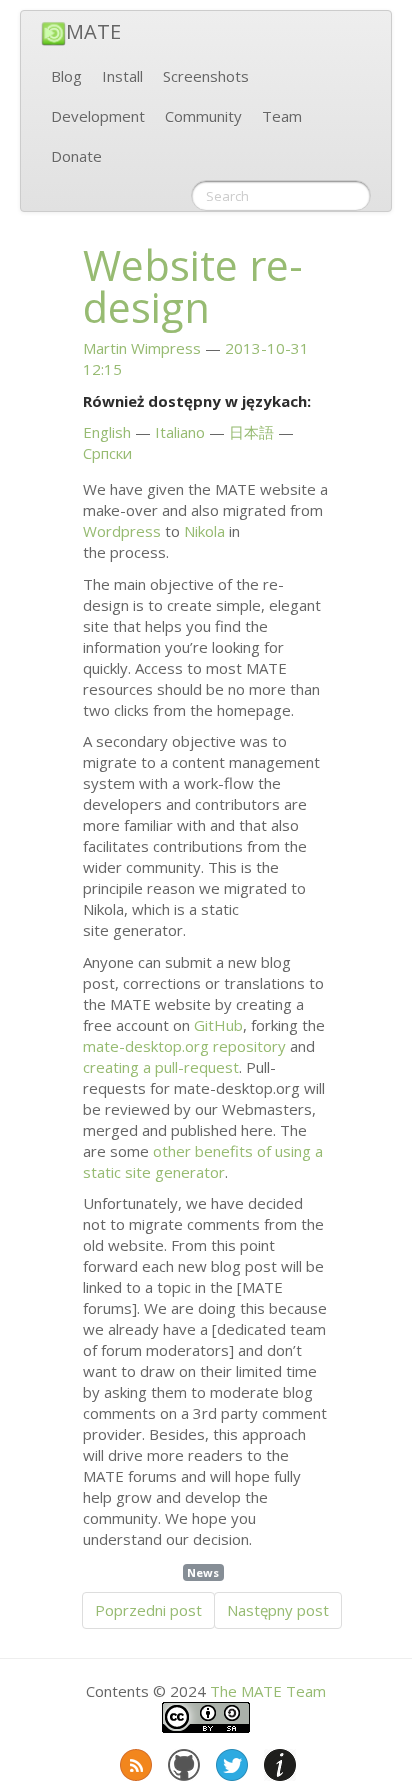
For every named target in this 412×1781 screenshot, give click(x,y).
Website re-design (193, 286)
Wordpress (122, 531)
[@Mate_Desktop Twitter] (230, 1761)
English (107, 432)
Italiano (180, 432)
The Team (268, 1691)
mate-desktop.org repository (184, 1046)
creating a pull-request (161, 1067)
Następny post (278, 1610)
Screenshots (206, 76)
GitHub (218, 1025)
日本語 (251, 432)
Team (282, 116)
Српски (107, 453)
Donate (76, 156)
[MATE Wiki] (278, 1761)
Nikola (204, 531)
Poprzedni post (148, 1610)
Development (98, 116)
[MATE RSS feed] (134, 1761)
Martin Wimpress (142, 348)
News (203, 1572)
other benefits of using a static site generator (203, 1161)
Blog (66, 76)
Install (122, 76)
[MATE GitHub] (182, 1761)
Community (203, 116)
